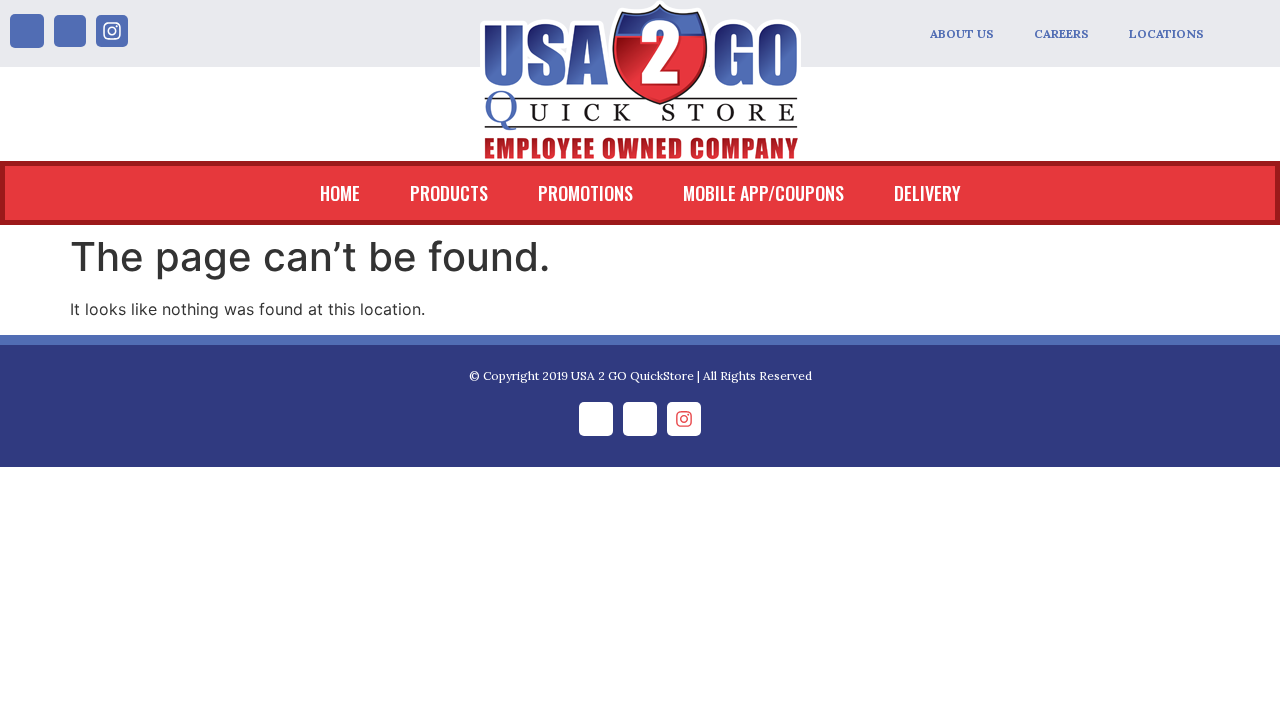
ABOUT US (962, 33)
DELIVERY (927, 193)
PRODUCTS (449, 193)
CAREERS (1061, 33)
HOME (340, 193)
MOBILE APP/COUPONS (763, 193)
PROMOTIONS (585, 193)
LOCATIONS (1166, 33)
